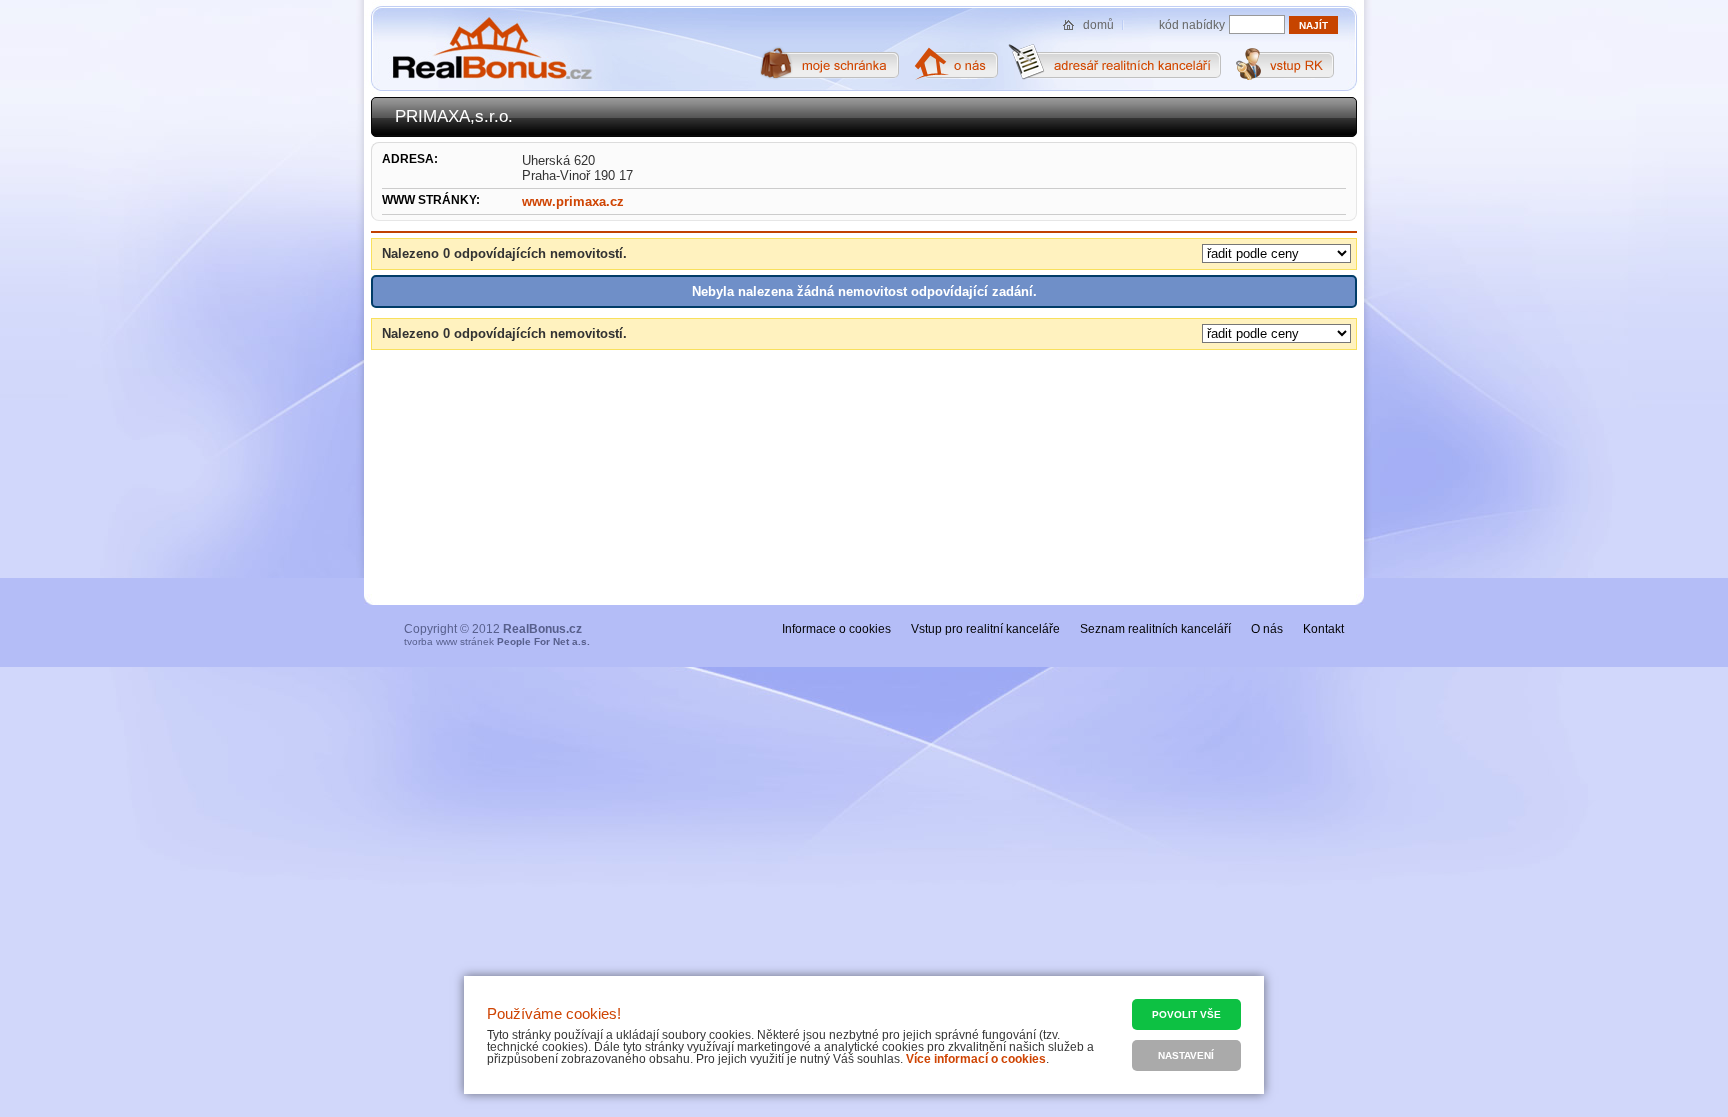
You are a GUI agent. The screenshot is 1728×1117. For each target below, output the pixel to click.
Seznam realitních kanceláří (1155, 629)
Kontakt (1323, 629)
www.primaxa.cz (573, 201)
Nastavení (1186, 1055)
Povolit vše (1186, 1014)
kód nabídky (1192, 25)
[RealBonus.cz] (491, 49)
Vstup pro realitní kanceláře (985, 629)
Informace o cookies (836, 629)
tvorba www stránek (497, 641)
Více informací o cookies (976, 1059)
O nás (1267, 629)
